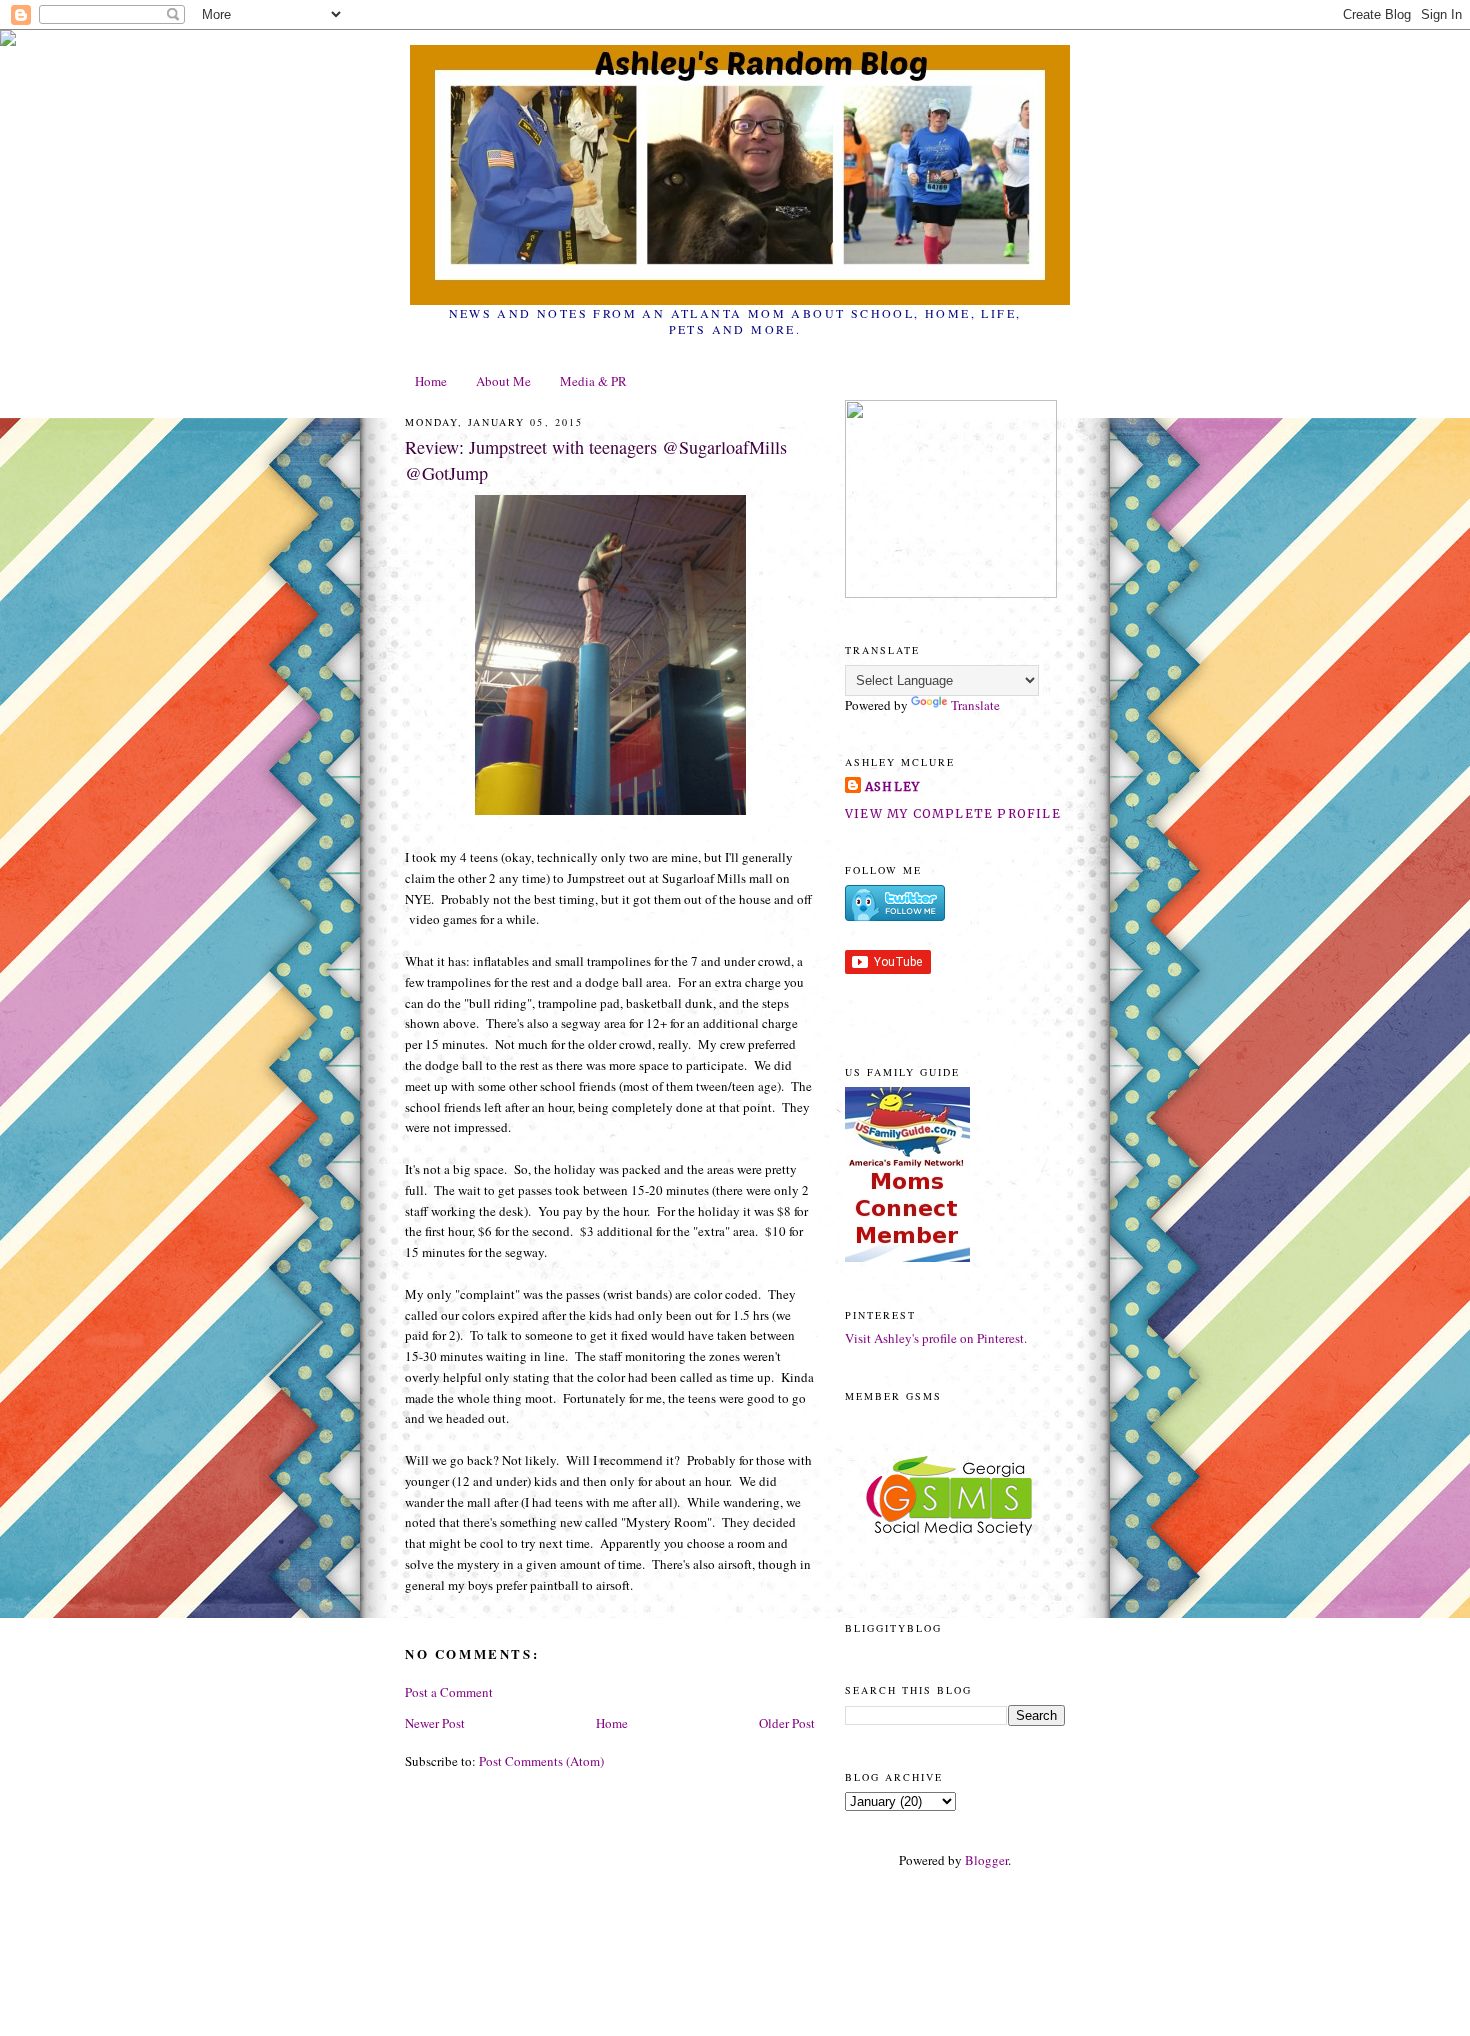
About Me (503, 381)
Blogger (986, 1860)
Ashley (892, 786)
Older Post (787, 1723)
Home (431, 381)
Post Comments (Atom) (541, 1761)
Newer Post (435, 1723)
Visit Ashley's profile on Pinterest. (936, 1338)
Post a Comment (449, 1692)
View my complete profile (953, 813)
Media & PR (593, 381)
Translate (975, 705)
